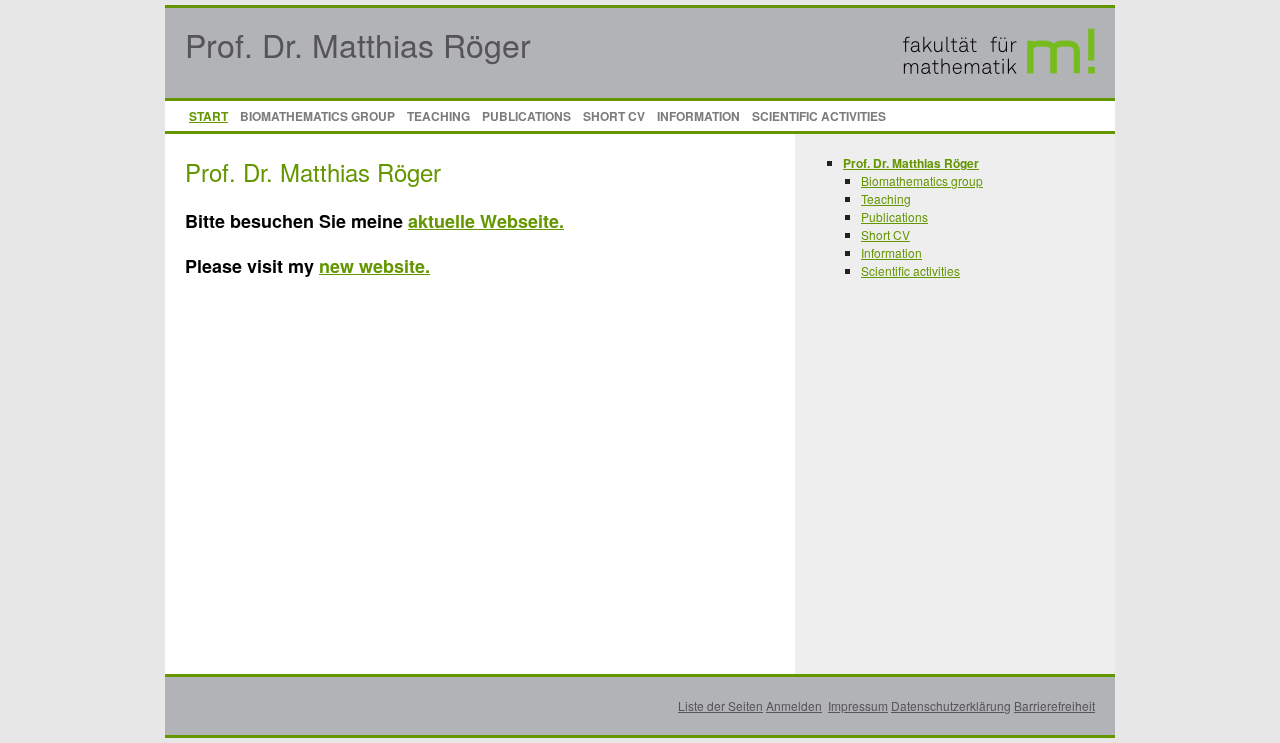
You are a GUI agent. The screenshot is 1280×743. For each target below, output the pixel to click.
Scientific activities (819, 116)
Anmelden (794, 705)
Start (208, 116)
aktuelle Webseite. (486, 221)
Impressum (858, 705)
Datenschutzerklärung (951, 705)
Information (698, 116)
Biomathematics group (317, 116)
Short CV (614, 116)
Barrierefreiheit (1054, 705)
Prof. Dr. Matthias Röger (358, 44)
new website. (374, 266)
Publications (526, 116)
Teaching (438, 116)
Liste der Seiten (720, 705)
